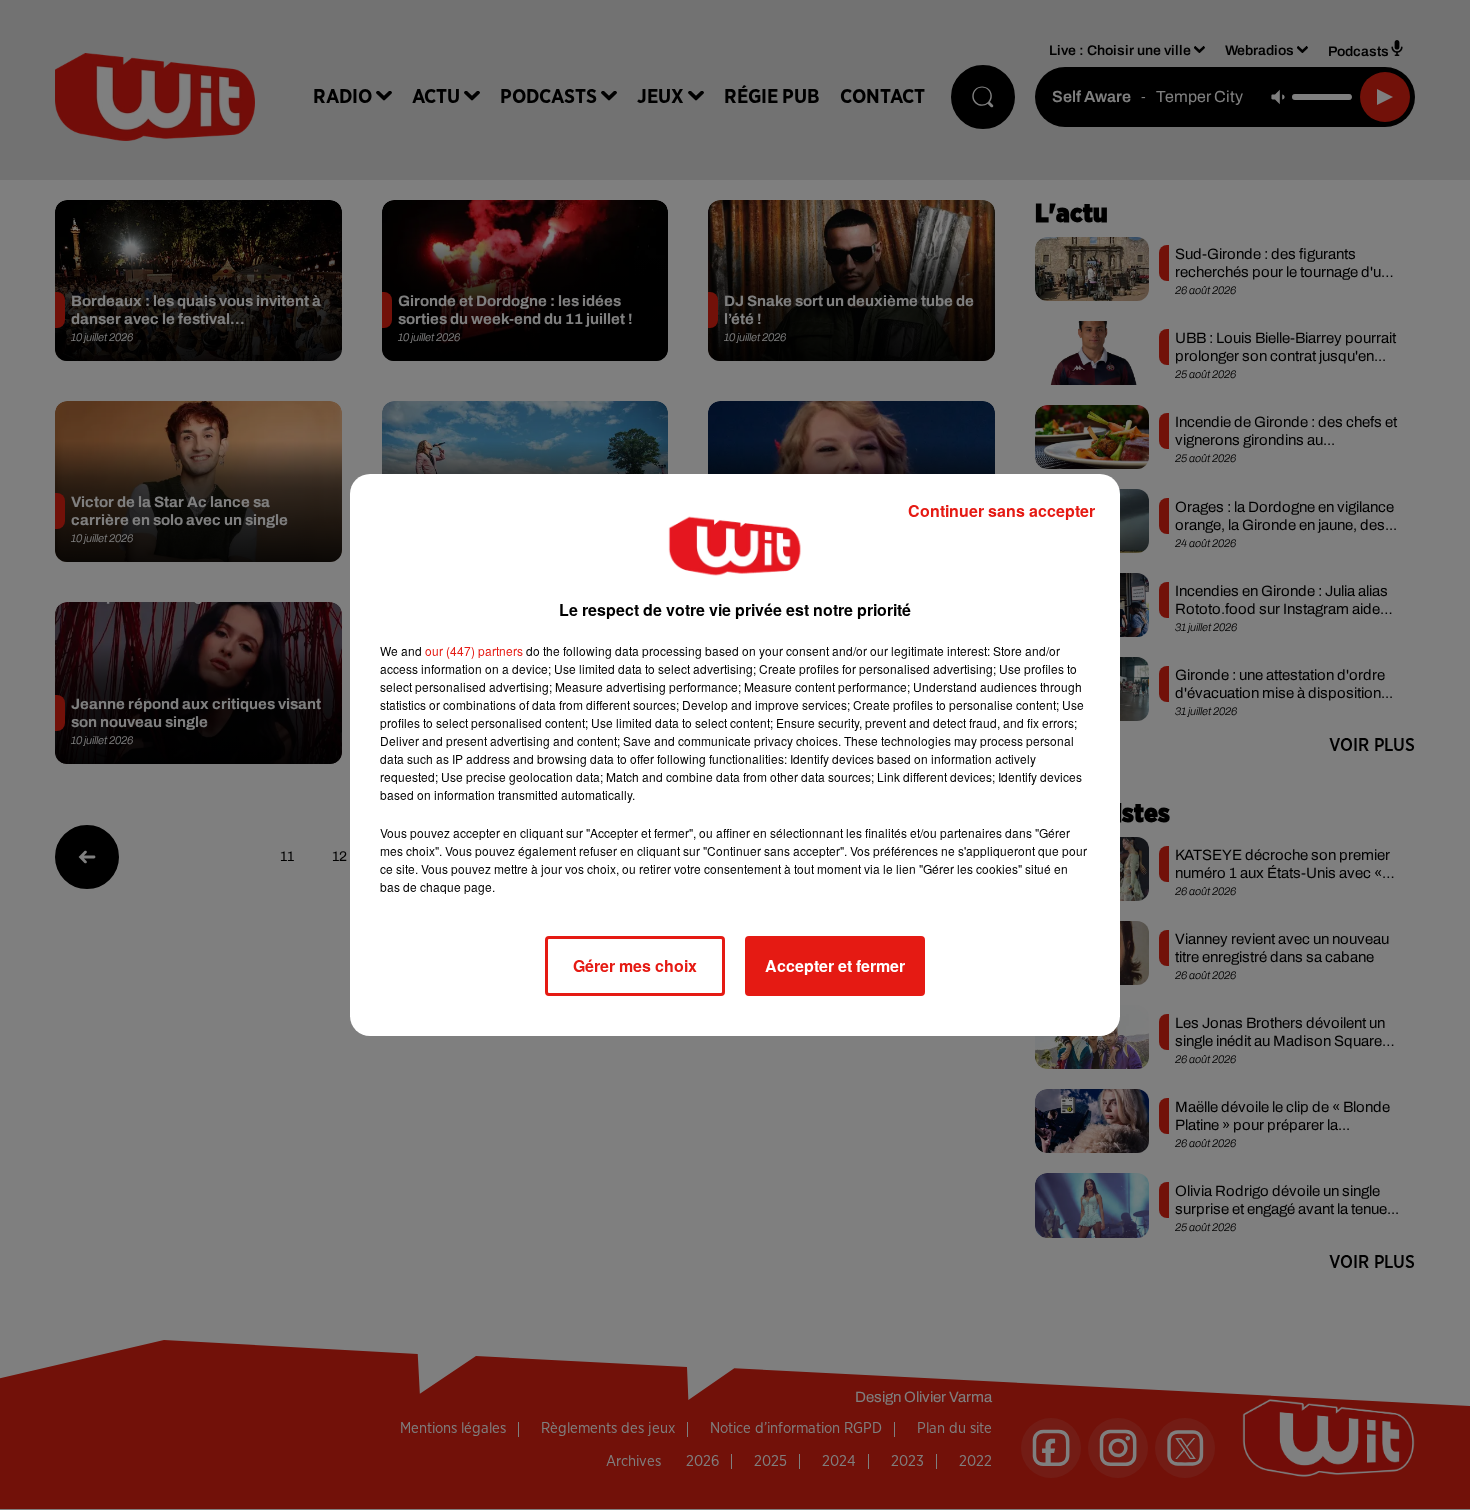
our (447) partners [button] (474, 650)
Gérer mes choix (635, 965)
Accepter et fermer (835, 965)
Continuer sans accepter (1001, 510)
